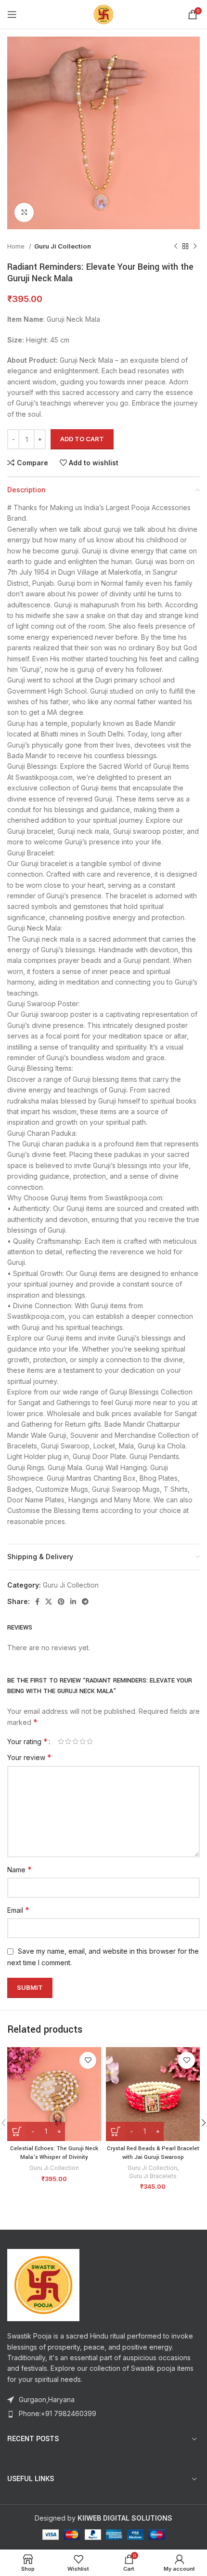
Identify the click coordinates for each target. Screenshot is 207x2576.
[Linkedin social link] (73, 1602)
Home (17, 246)
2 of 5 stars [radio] (68, 1741)
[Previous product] (176, 247)
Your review (29, 1757)
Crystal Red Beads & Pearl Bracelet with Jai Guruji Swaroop (153, 2153)
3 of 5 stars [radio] (75, 1741)
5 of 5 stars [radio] (90, 1741)
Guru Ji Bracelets (153, 2176)
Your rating (27, 1741)
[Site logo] (103, 14)
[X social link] (49, 1602)
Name (19, 1869)
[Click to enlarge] (24, 212)
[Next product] (195, 247)
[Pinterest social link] (61, 1602)
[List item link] (103, 2414)
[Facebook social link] (37, 1602)
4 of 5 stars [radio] (83, 1741)
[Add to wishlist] (88, 2060)
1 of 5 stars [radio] (61, 1741)
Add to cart (82, 439)
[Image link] (43, 2284)
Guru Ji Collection (63, 246)
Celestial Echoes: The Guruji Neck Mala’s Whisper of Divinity (54, 2153)
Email (18, 1910)
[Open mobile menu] (12, 14)
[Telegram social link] (85, 1602)
